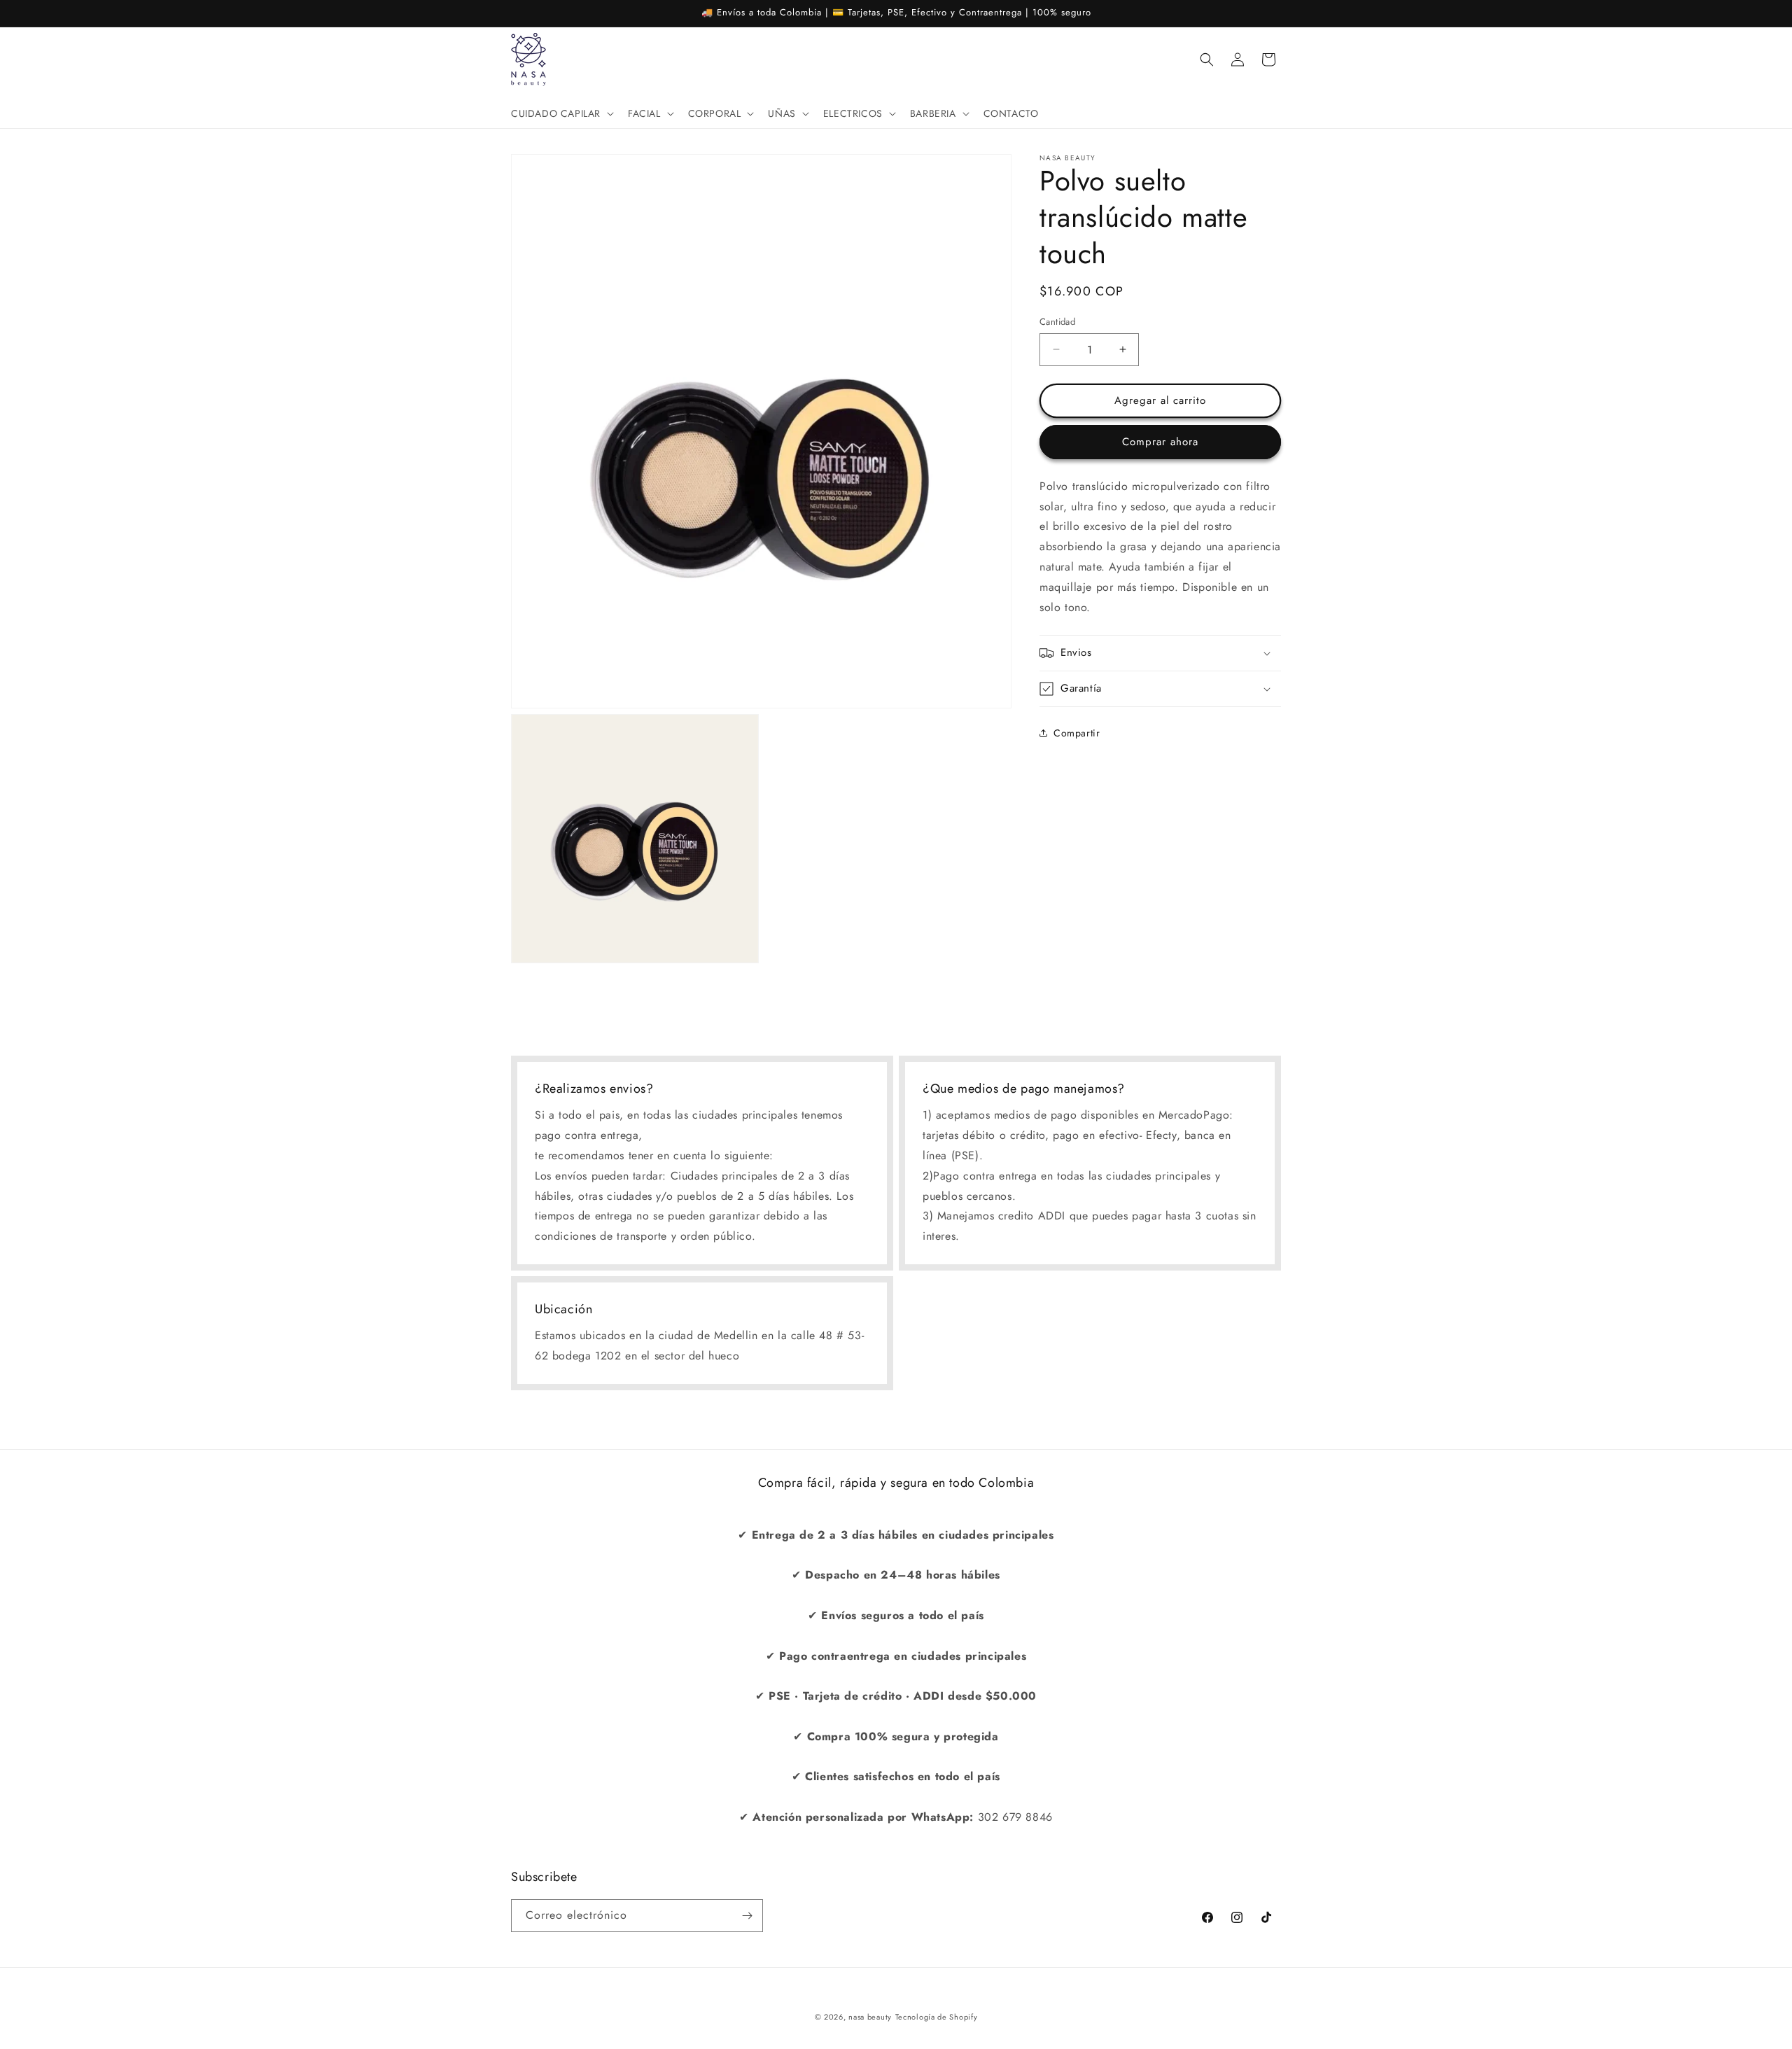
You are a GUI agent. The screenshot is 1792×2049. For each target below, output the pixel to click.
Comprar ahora (1160, 442)
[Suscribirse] (747, 1916)
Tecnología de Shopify (937, 2017)
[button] (561, 113)
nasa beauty (870, 2017)
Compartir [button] (1077, 732)
